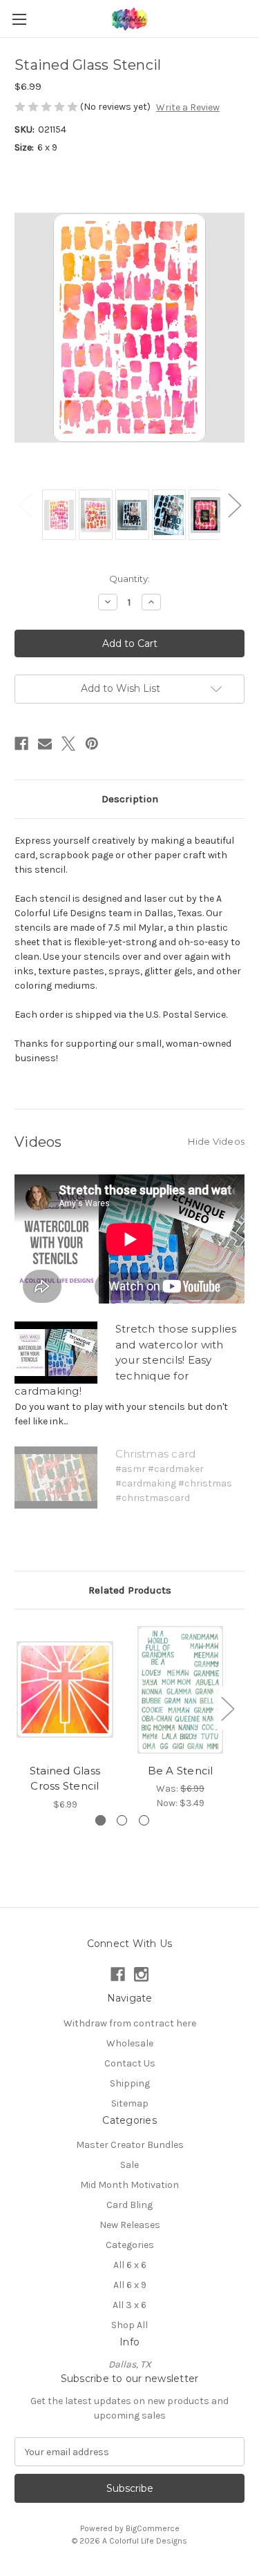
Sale (129, 2165)
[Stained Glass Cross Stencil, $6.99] (65, 1690)
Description (130, 799)
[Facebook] (21, 744)
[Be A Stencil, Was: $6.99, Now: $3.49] (180, 1690)
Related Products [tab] (130, 1590)
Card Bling (129, 2205)
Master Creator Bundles (130, 2145)
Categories (130, 2245)
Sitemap (130, 2103)
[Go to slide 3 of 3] (144, 1820)
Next (234, 504)
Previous (25, 504)
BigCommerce (153, 2528)
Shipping (130, 2083)
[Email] (45, 744)
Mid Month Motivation (129, 2185)
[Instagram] (141, 1974)
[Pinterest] (92, 744)
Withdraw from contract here (130, 2023)
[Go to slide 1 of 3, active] (100, 1820)
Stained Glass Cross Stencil (65, 1779)
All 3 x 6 (129, 2305)
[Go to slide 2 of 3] (122, 1820)
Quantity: (129, 579)
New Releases (130, 2225)
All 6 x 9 (130, 2285)
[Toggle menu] (19, 19)
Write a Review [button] (188, 107)
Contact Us (130, 2063)
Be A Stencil (181, 1771)
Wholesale (130, 2043)
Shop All (129, 2325)
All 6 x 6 (130, 2265)
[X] (68, 744)
